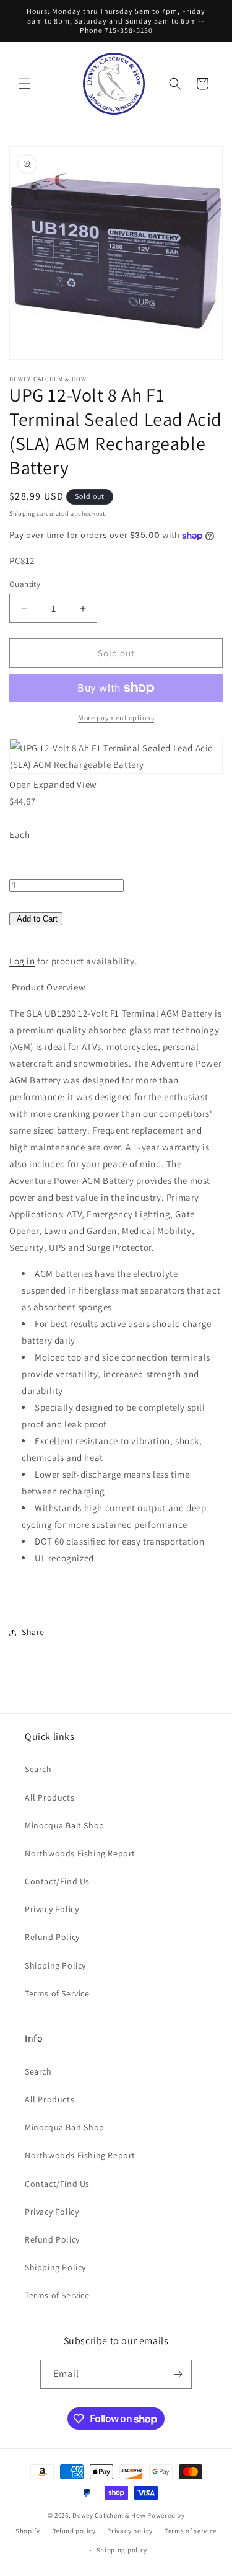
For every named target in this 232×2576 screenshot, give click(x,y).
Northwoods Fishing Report (80, 1853)
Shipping (22, 514)
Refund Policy (52, 1937)
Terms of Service (57, 1993)
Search (38, 1769)
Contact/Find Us (57, 1881)
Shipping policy (122, 2550)
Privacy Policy (52, 1909)
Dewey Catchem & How (109, 2515)
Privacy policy (130, 2531)
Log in (22, 961)
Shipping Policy (55, 1965)
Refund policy (74, 2531)
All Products (49, 1797)
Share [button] (33, 1632)
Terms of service (191, 2531)
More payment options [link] (116, 717)
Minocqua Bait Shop (65, 1825)
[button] (25, 84)
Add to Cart (37, 919)
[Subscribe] (178, 2374)
